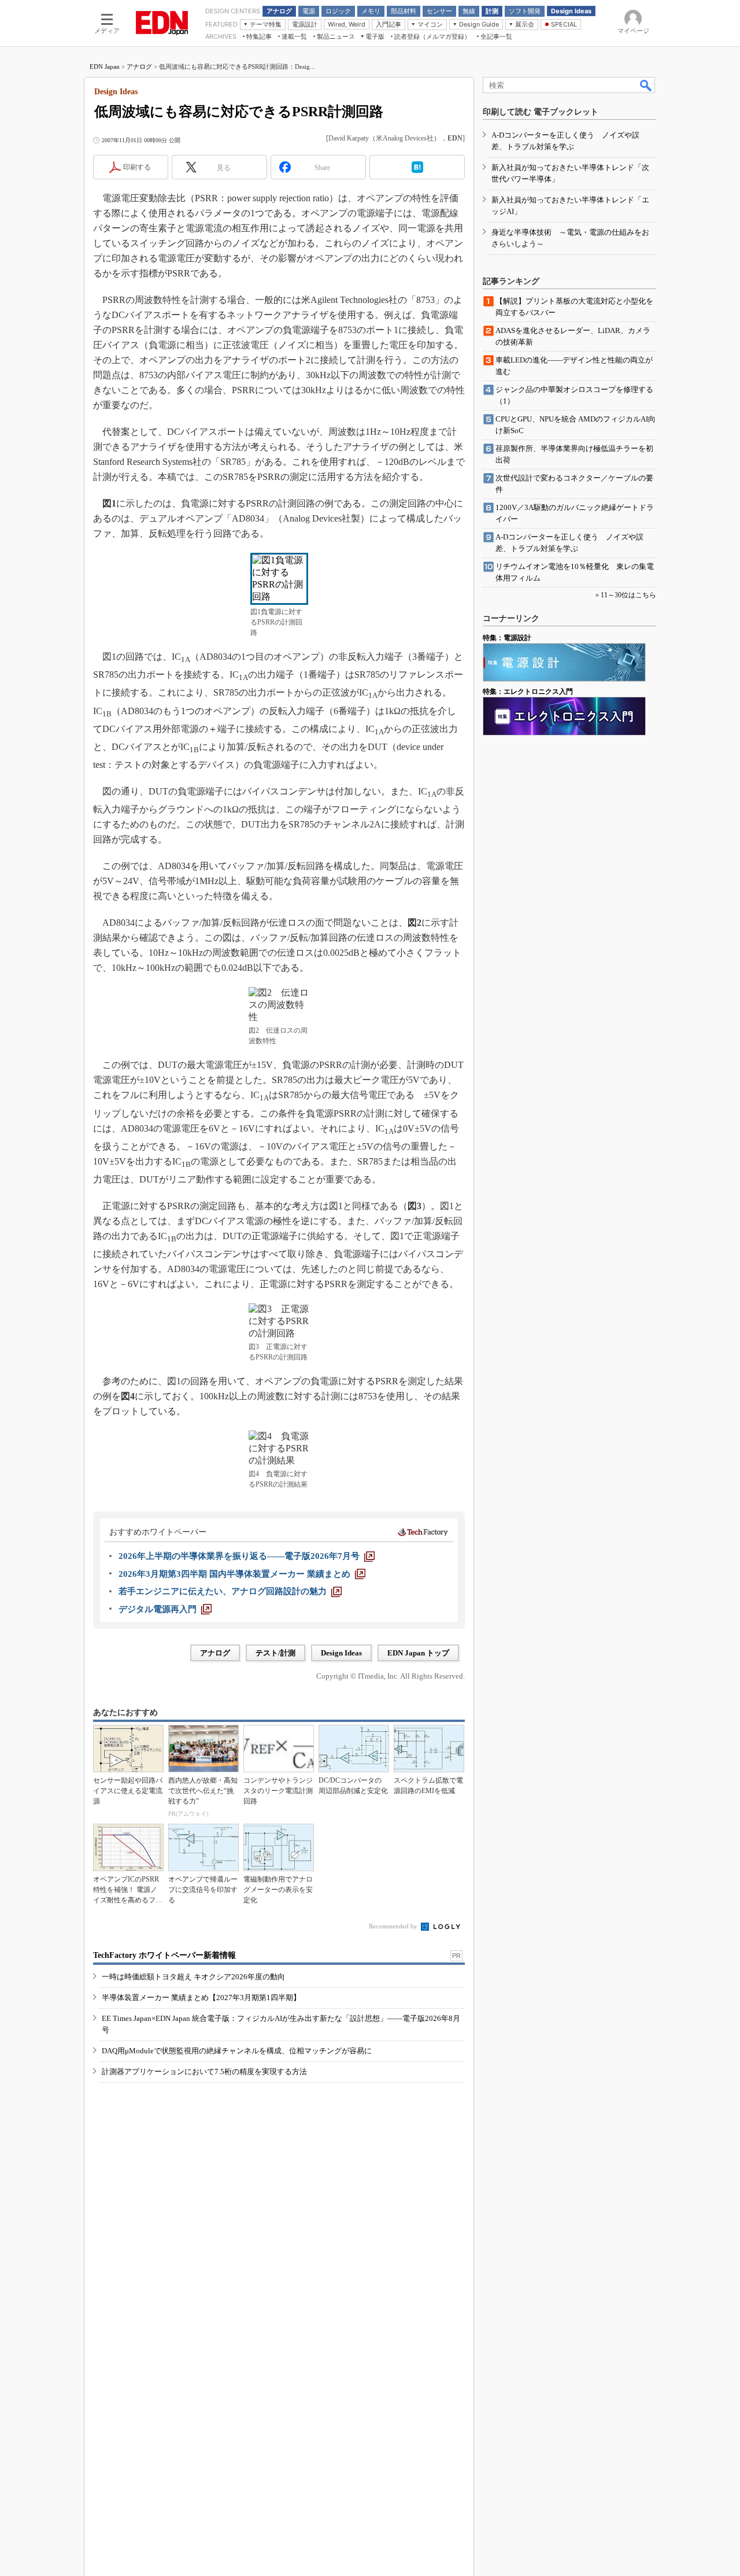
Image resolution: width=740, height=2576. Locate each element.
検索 (646, 85)
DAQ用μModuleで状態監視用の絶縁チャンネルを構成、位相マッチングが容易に (237, 2051)
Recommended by (394, 1926)
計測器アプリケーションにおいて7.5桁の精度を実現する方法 (204, 2071)
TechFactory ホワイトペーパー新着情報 (164, 1955)
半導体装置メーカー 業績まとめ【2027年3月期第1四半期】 (201, 1997)
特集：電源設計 (507, 638)
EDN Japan (105, 66)
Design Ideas (341, 1653)
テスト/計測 (275, 1653)
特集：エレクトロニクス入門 (528, 692)
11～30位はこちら (628, 595)
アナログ (139, 66)
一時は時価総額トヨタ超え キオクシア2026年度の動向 (193, 1977)
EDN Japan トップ (418, 1653)
